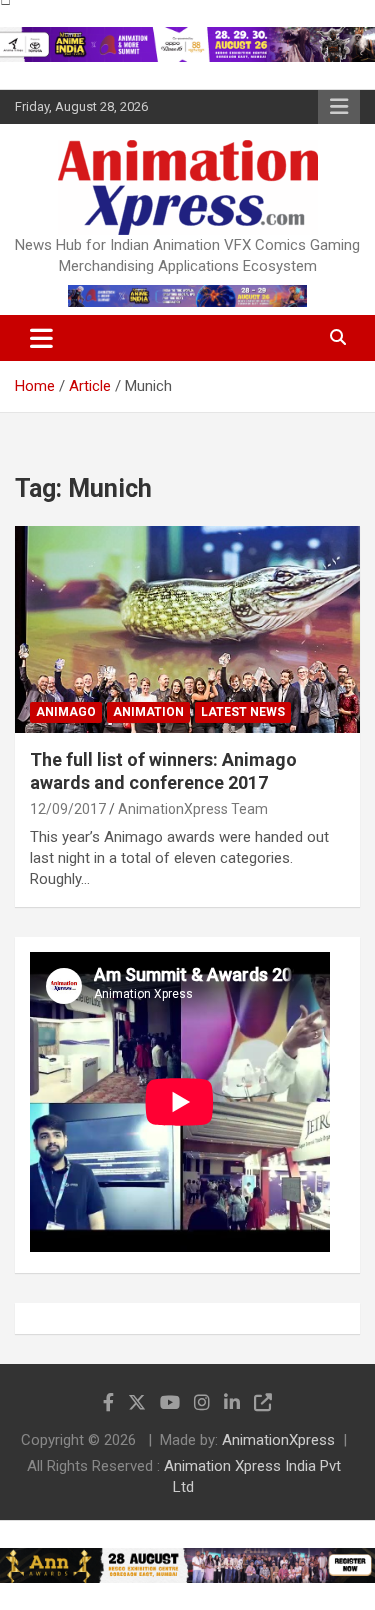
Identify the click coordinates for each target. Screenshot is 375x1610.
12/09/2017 (68, 809)
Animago (66, 712)
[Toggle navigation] (41, 338)
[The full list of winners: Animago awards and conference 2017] (187, 629)
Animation (148, 712)
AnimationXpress (278, 1440)
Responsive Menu (339, 107)
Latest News (243, 712)
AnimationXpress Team (193, 809)
